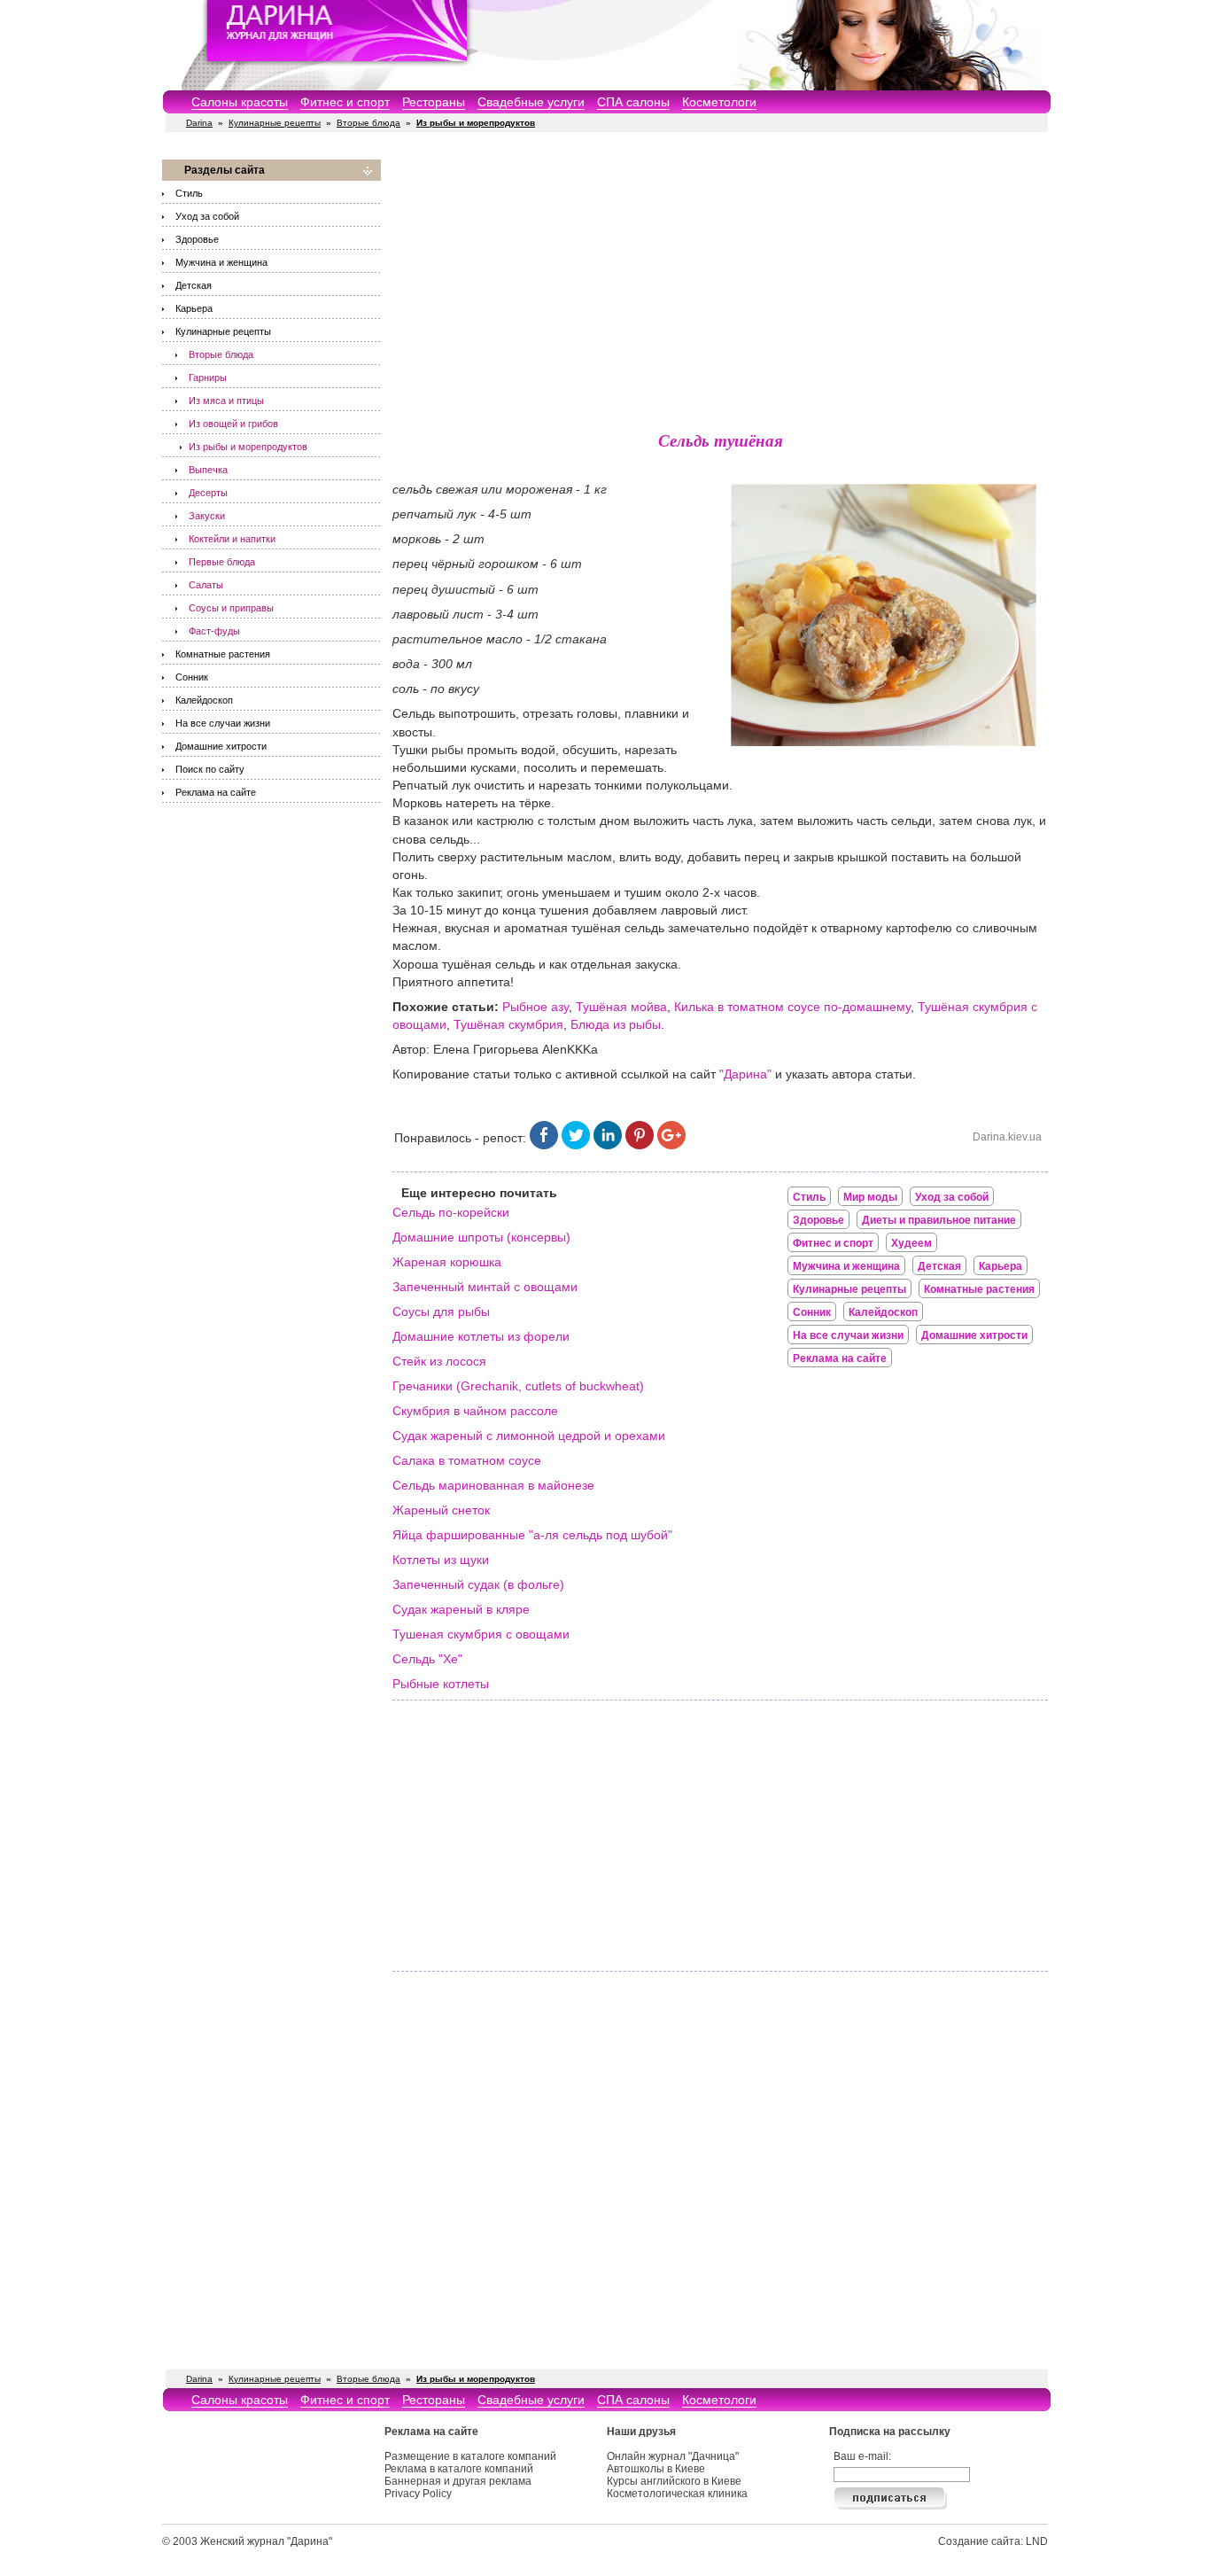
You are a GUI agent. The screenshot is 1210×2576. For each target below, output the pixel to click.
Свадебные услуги (531, 102)
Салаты (206, 585)
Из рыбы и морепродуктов (248, 447)
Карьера (194, 308)
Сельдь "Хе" (427, 1659)
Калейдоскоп (204, 700)
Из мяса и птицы (226, 401)
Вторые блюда (368, 123)
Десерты (208, 493)
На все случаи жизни (223, 723)
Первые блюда (222, 562)
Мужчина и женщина (221, 262)
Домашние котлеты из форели (481, 1336)
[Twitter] (576, 1145)
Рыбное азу (535, 1007)
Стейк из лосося (439, 1361)
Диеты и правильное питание (939, 1220)
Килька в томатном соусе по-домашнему (792, 1007)
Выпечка (208, 470)
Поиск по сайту (210, 769)
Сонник (192, 677)
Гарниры (208, 377)
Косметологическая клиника (677, 2494)
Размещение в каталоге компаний (470, 2456)
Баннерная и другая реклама (458, 2481)
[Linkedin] (608, 1145)
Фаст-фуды (214, 631)
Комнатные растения (223, 654)
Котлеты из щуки (441, 1560)
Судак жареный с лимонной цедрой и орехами (529, 1436)
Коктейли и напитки (232, 539)
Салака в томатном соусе (467, 1460)
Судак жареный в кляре (461, 1609)
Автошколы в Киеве (656, 2469)
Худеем (911, 1243)
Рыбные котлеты (441, 1684)
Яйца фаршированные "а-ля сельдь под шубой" (532, 1535)
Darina (199, 123)
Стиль (189, 193)
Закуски (207, 516)
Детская (194, 285)
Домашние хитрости (221, 746)
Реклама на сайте (216, 792)
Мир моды (870, 1197)
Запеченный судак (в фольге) (478, 1584)
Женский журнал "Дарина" (266, 2541)
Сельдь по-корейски (451, 1212)
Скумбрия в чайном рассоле (475, 1411)
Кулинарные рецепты (275, 123)
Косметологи (719, 102)
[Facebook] (544, 1145)
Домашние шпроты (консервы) (481, 1237)
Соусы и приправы (231, 608)
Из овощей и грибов (233, 424)
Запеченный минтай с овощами (485, 1287)
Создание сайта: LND (993, 2541)
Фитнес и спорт (345, 102)
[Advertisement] (720, 284)
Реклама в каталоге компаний (459, 2469)
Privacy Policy (418, 2494)
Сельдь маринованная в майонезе (493, 1485)
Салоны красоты (240, 102)
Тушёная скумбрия (508, 1024)
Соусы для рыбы (441, 1311)
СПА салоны (633, 102)
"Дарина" (745, 1074)
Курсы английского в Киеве (674, 2481)
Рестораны (434, 102)
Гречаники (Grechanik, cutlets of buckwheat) (518, 1386)
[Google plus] (671, 1145)
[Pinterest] (640, 1145)
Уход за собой (207, 216)
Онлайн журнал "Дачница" (673, 2456)
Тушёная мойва (621, 1007)
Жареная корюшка (447, 1262)
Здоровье (197, 239)
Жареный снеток (441, 1510)
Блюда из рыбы (616, 1024)
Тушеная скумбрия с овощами (481, 1634)
